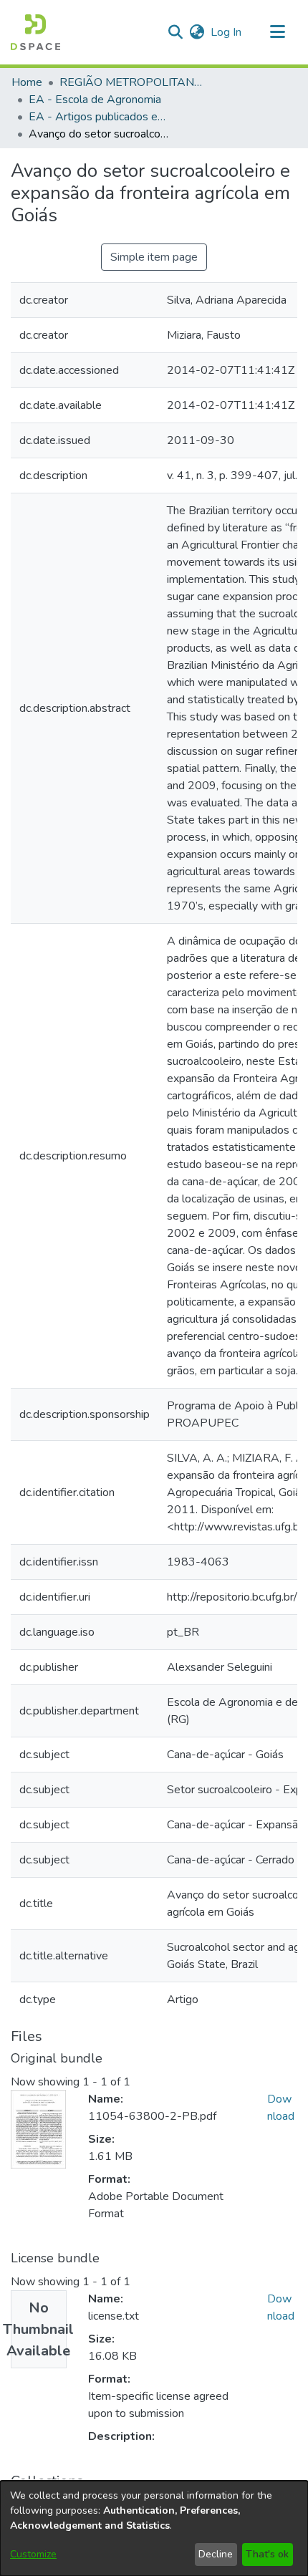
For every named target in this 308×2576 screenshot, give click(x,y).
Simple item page (154, 257)
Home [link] (27, 82)
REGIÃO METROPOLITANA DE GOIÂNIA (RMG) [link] (131, 82)
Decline (216, 2554)
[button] (35, 32)
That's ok (267, 2554)
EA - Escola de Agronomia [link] (95, 100)
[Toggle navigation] (277, 32)
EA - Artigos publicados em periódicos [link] (100, 117)
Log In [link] (227, 32)
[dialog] (154, 2528)
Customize (33, 2554)
